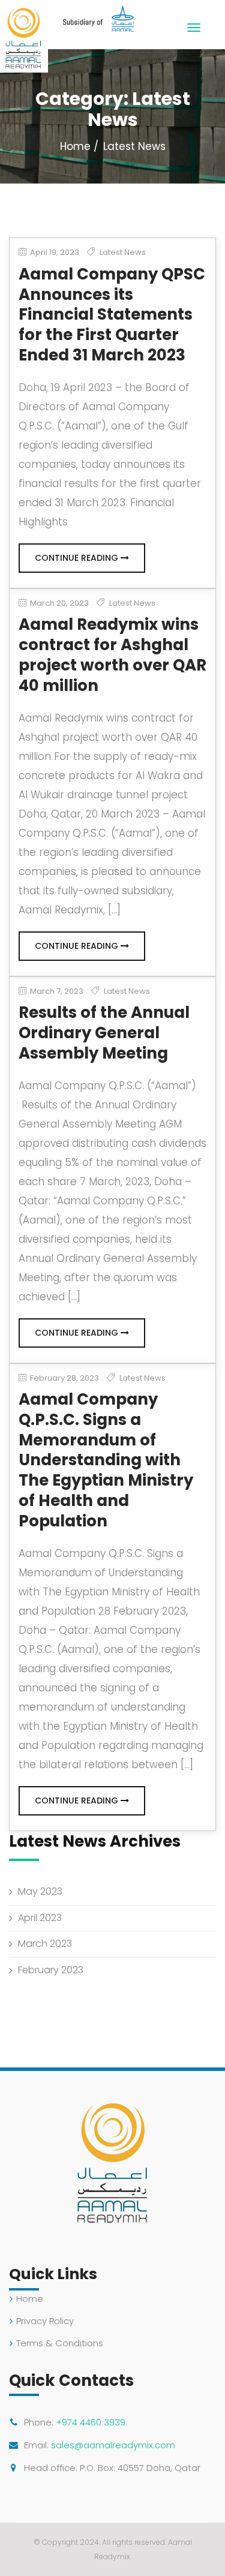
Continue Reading (78, 558)
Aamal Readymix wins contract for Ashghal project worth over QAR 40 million (112, 655)
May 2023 (40, 1891)
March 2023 (45, 1944)
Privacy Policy (45, 2321)
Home (75, 146)
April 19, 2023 (54, 253)
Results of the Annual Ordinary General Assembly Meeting (104, 1033)
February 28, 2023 (64, 1378)
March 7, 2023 (56, 991)
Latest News (123, 252)
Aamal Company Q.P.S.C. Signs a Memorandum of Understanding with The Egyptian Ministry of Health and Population (106, 1460)
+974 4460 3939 (91, 2422)
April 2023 (40, 1918)
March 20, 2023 (58, 603)
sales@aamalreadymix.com (113, 2445)
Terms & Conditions (60, 2343)
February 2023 (51, 1970)
